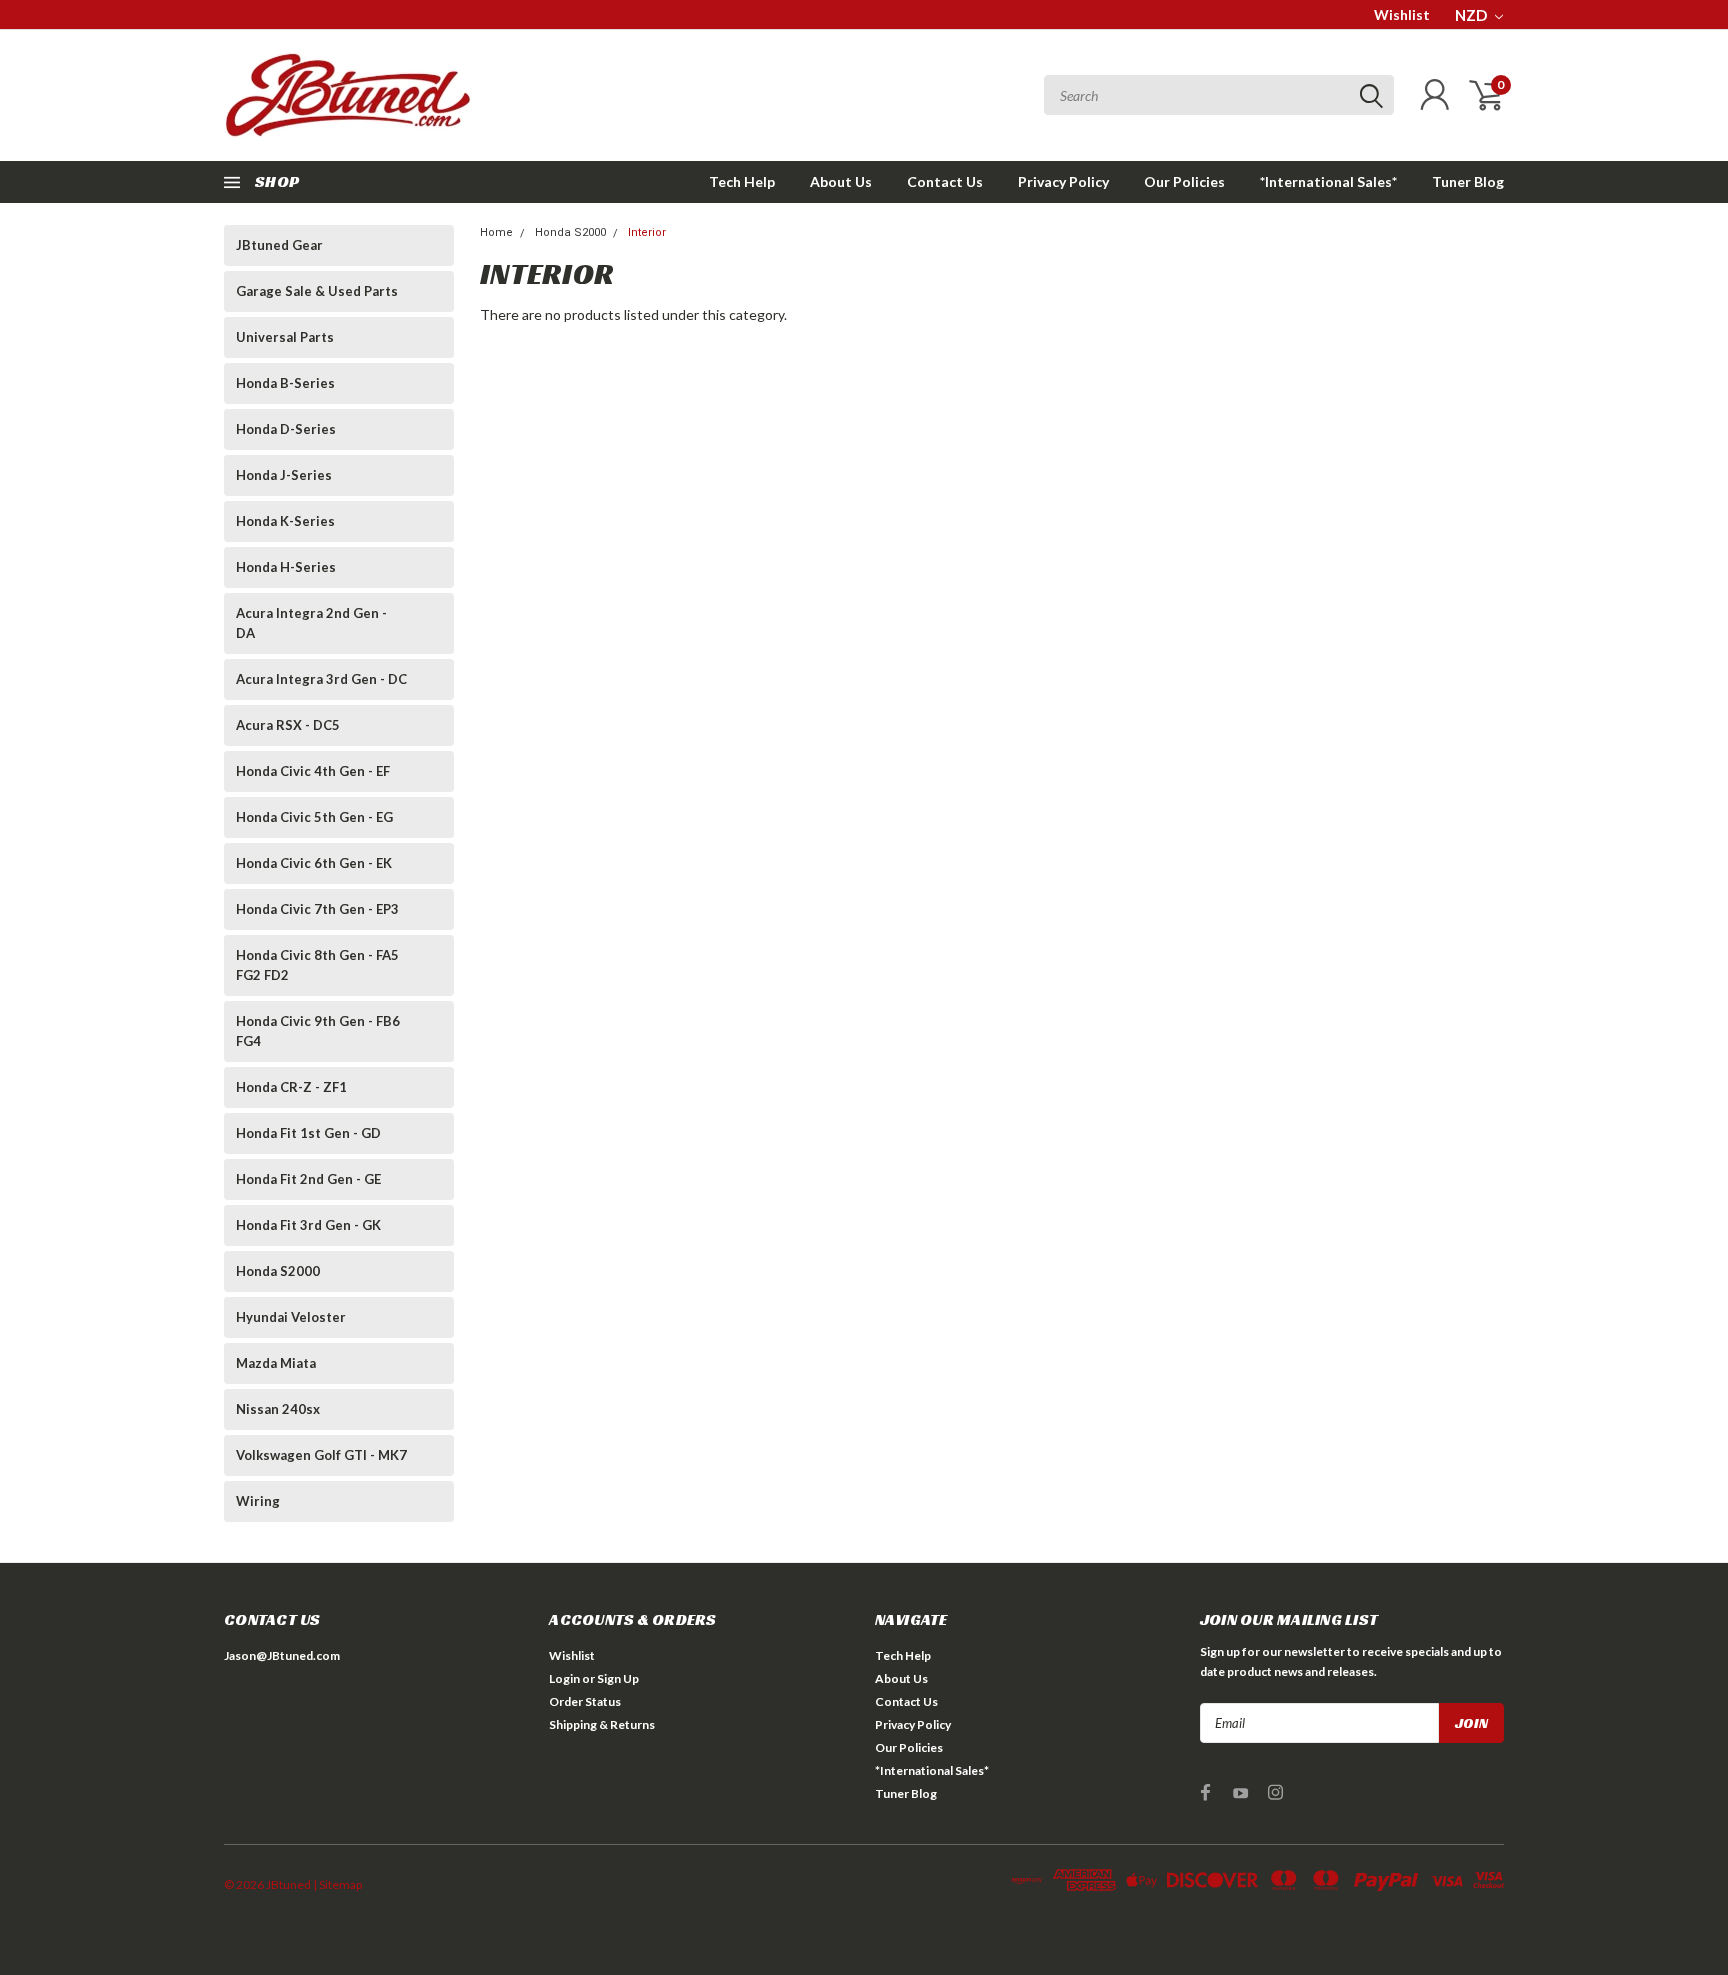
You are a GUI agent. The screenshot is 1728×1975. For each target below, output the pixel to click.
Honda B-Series (285, 383)
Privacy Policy (1063, 181)
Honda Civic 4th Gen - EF (313, 771)
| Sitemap (337, 1884)
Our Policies (1184, 181)
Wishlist (1402, 14)
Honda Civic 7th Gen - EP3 (317, 909)
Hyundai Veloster (291, 1317)
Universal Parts (285, 337)
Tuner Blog (1468, 181)
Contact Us (945, 181)
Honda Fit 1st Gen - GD (308, 1133)
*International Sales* (1328, 181)
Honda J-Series (284, 475)
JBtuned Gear (279, 245)
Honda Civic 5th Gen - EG (314, 817)
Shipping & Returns (602, 1724)
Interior (647, 232)
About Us (841, 181)
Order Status (585, 1701)
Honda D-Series (286, 429)
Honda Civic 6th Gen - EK (314, 863)
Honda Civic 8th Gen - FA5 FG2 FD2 (317, 965)
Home (496, 232)
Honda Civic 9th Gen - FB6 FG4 (318, 1031)
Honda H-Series (286, 567)
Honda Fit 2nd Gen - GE (308, 1179)
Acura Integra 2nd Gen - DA (311, 623)
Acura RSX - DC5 (288, 725)
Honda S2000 (278, 1271)
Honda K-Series (285, 521)
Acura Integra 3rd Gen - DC (321, 679)
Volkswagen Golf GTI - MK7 (321, 1455)
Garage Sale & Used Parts (317, 291)
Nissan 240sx (278, 1409)
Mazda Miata (276, 1363)
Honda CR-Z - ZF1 (291, 1087)
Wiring (258, 1501)
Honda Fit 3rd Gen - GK (308, 1225)
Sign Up (618, 1678)
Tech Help (742, 181)
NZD (1472, 15)
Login (564, 1678)
